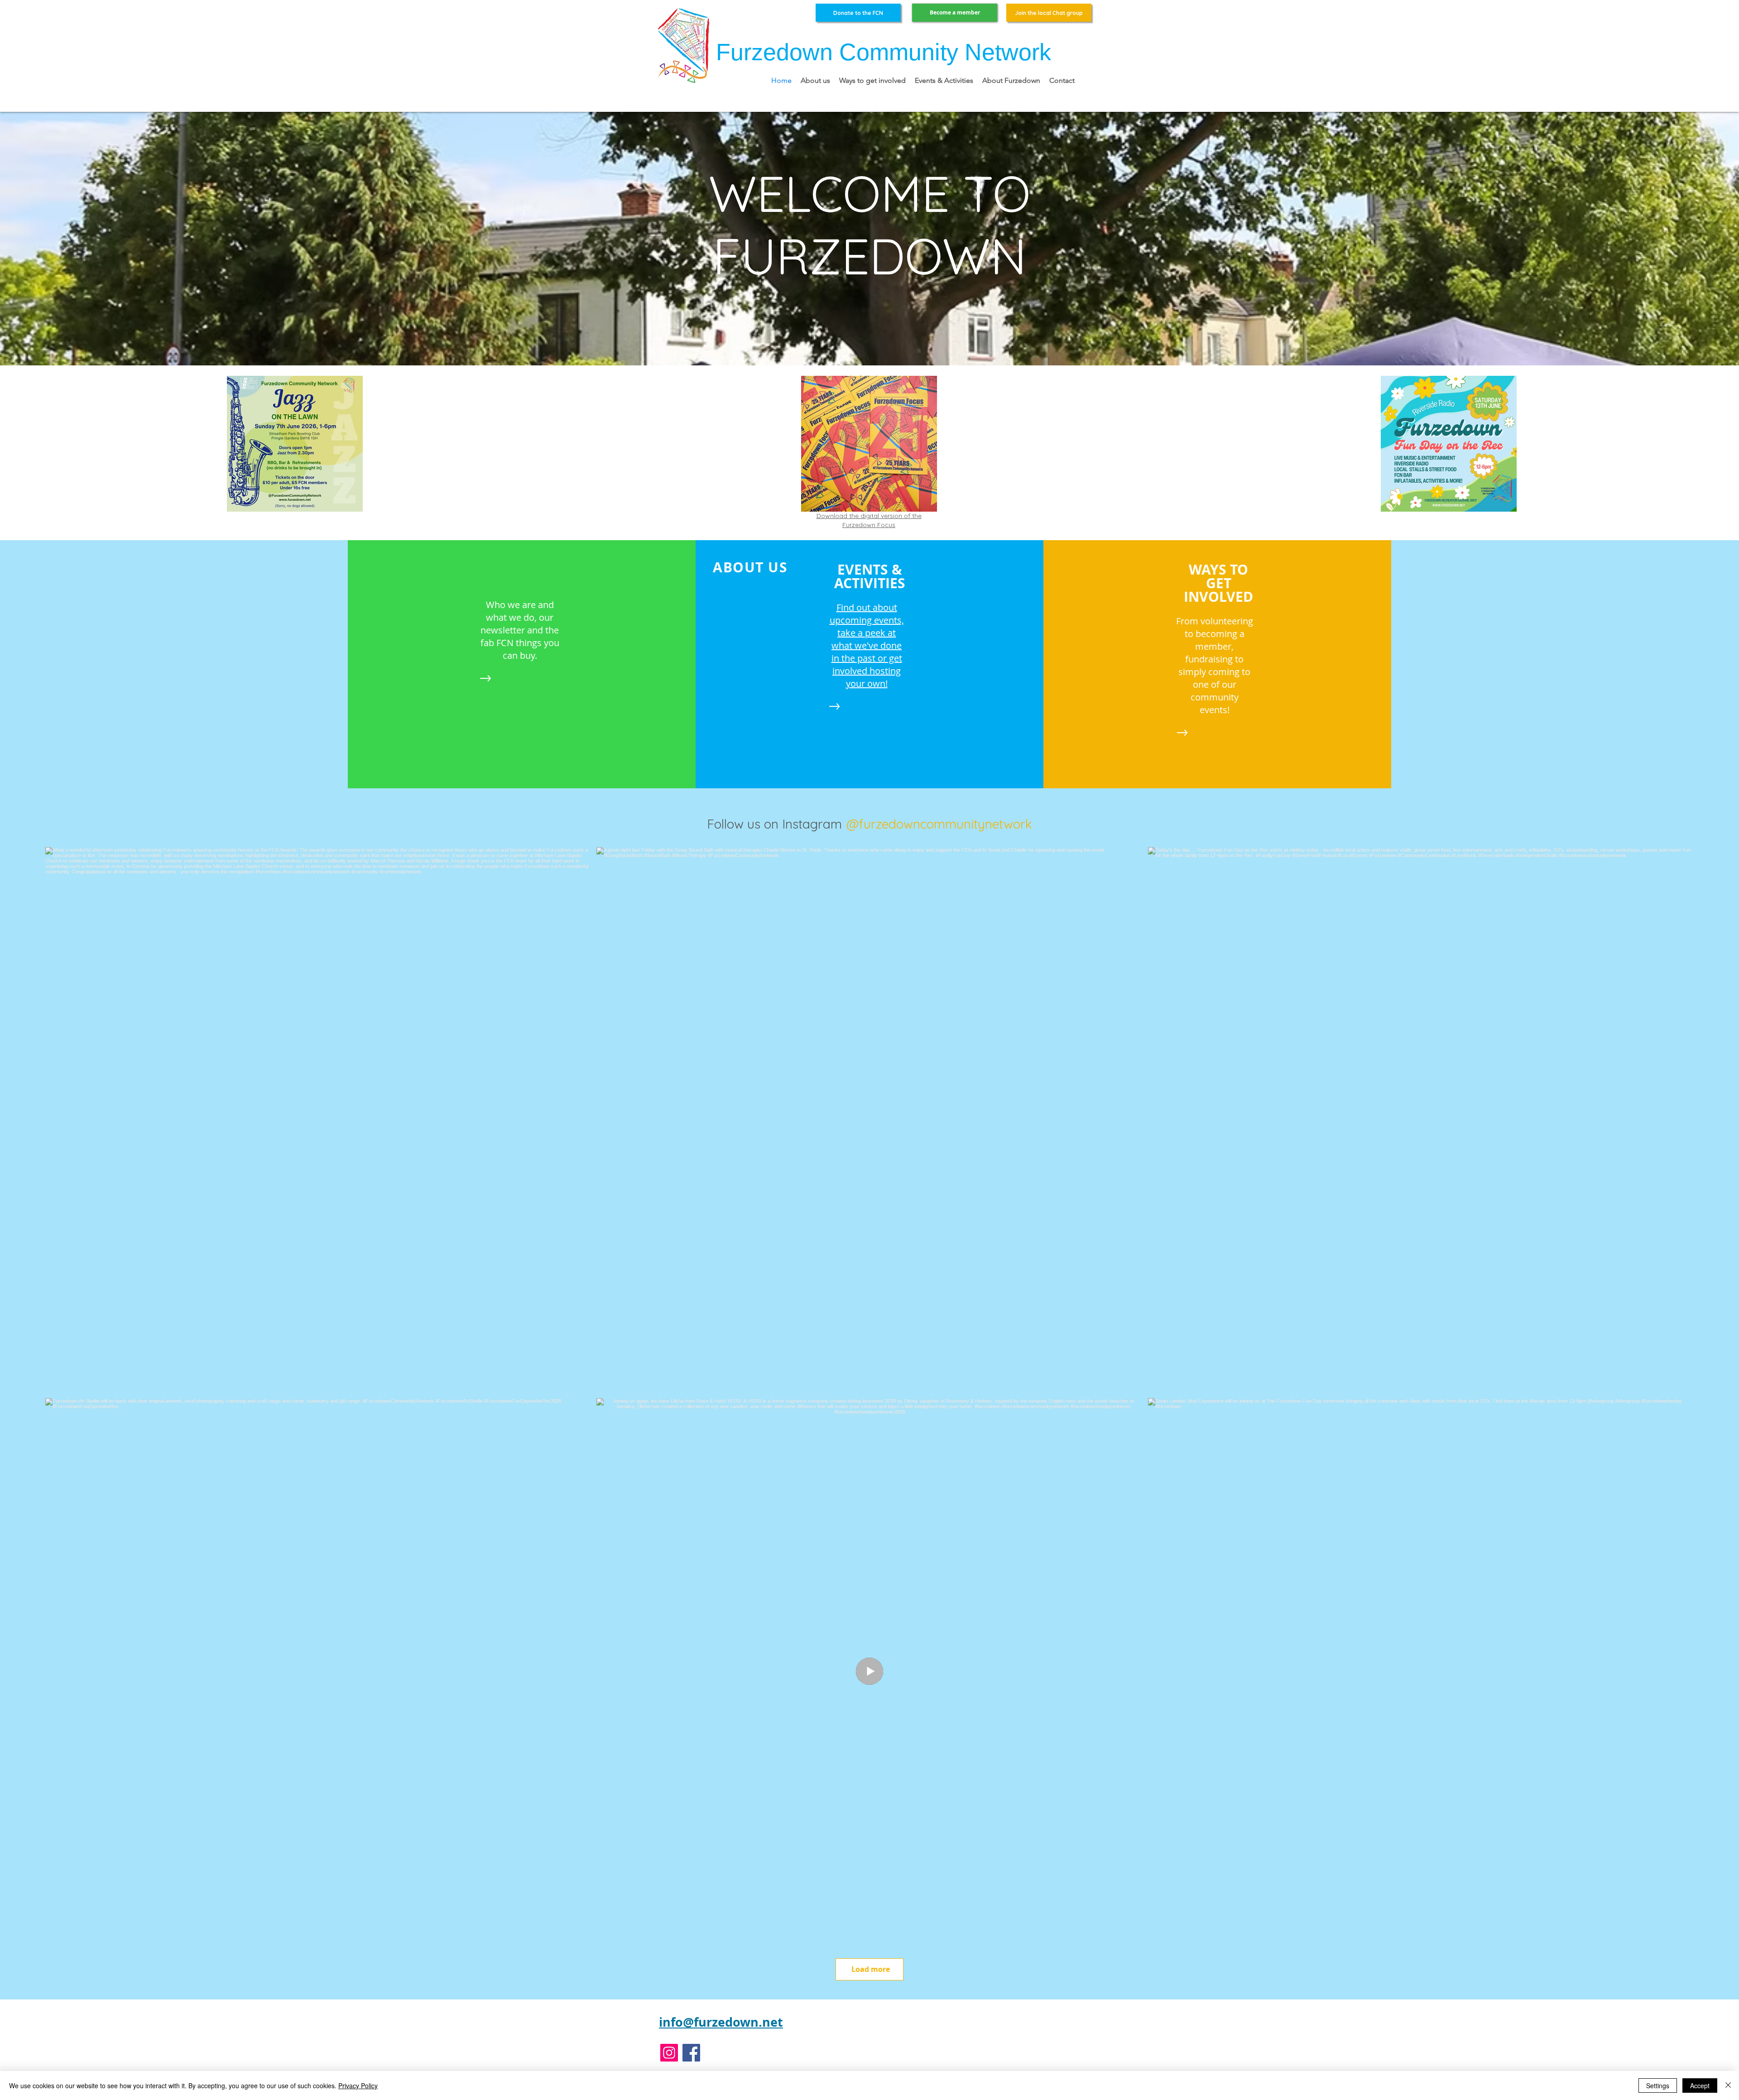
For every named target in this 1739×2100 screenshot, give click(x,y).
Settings (1658, 2086)
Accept (1700, 2086)
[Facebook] (691, 2053)
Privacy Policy (358, 2086)
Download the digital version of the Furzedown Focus (869, 520)
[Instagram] (669, 2053)
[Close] (1728, 2086)
